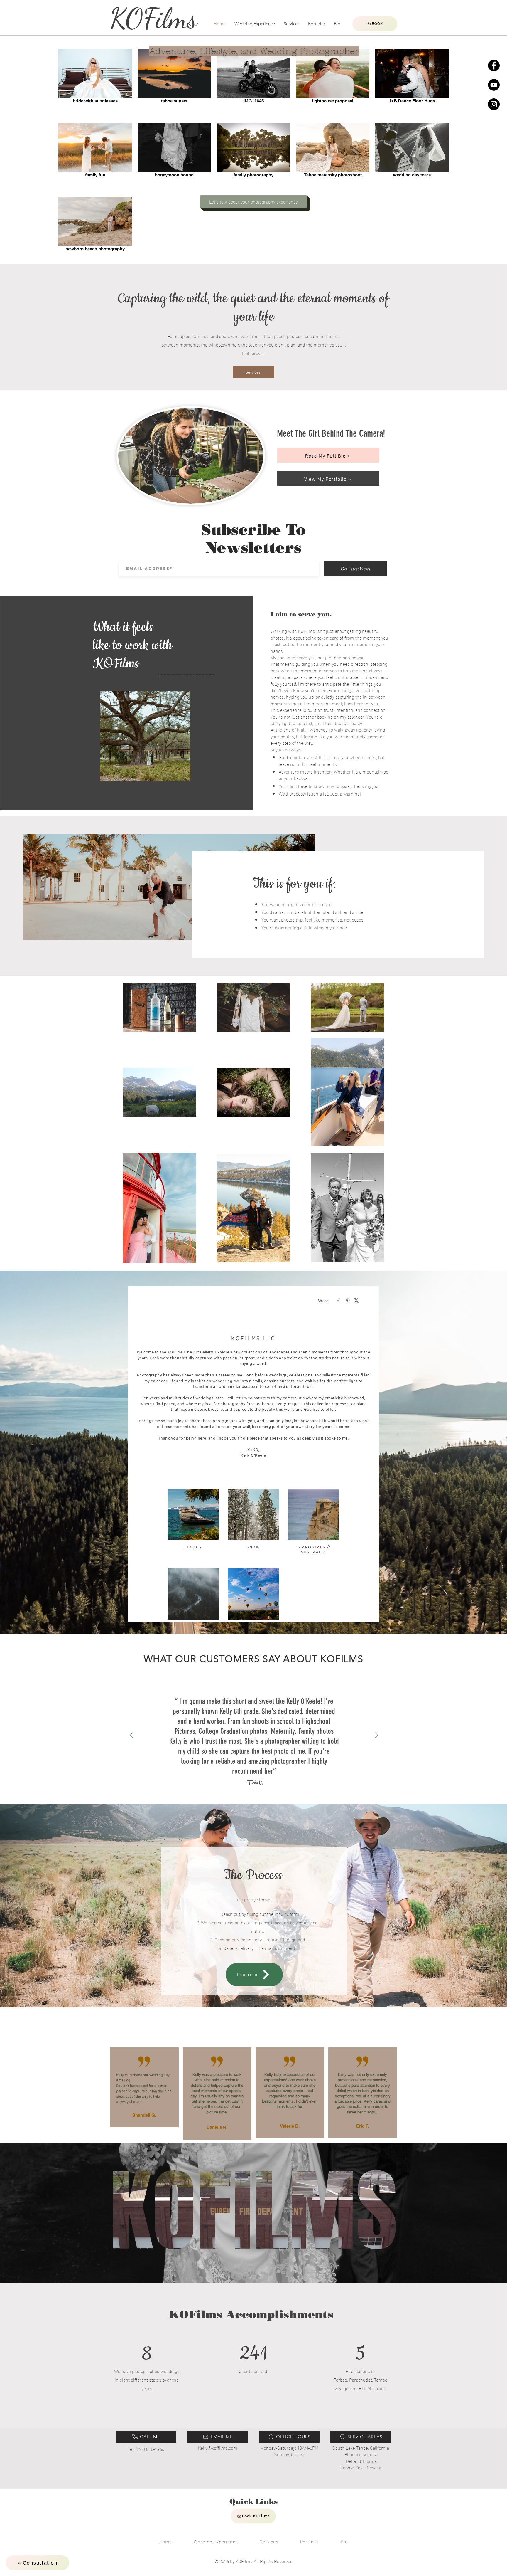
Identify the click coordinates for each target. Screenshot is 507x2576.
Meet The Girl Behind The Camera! (331, 433)
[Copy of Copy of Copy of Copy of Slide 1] (264, 1798)
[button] (38, 2563)
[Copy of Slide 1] (257, 1798)
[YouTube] (494, 85)
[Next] (376, 1736)
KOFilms (153, 18)
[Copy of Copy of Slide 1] (250, 1798)
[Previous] (131, 1736)
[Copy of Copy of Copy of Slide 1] (244, 1798)
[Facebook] (494, 65)
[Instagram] (494, 104)
